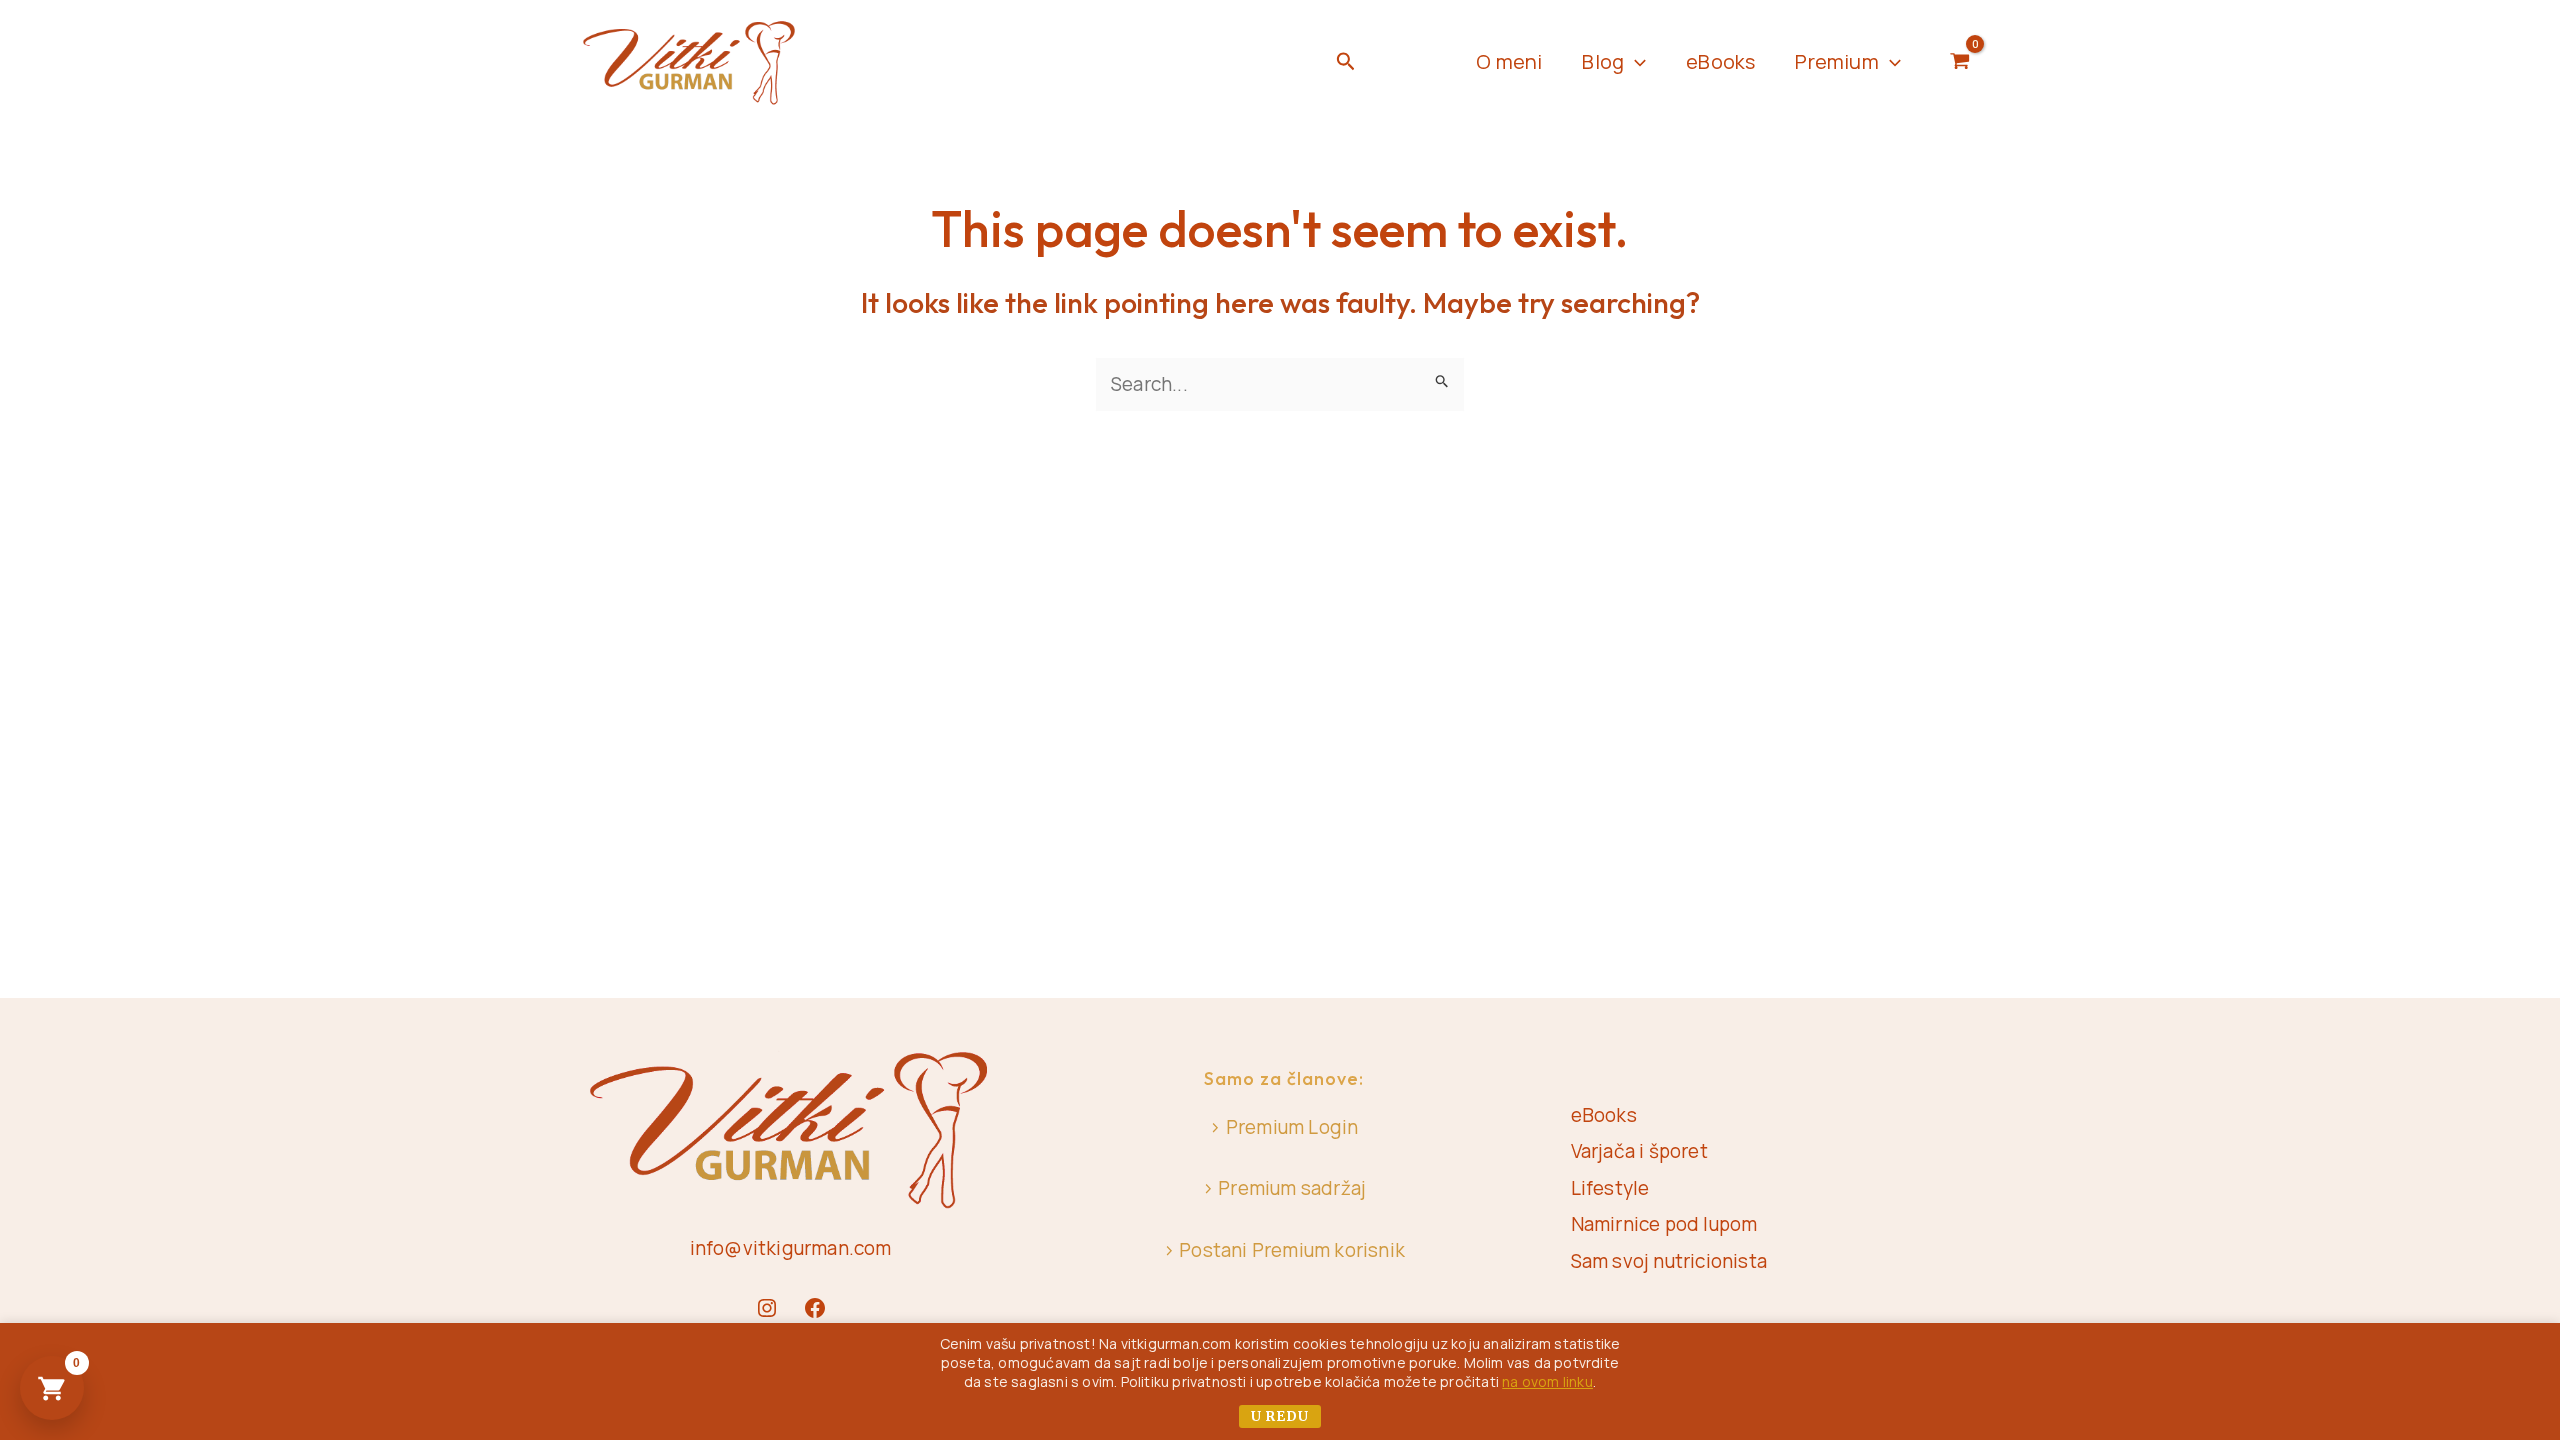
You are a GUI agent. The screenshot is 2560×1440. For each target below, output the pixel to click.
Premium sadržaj (1292, 1188)
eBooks (1720, 61)
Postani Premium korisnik (1292, 1250)
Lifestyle (1610, 1188)
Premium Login (1292, 1127)
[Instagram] (767, 1308)
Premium (1836, 61)
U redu (1280, 1416)
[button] (1346, 62)
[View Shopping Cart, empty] (1960, 62)
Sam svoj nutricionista (1669, 1261)
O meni (1509, 61)
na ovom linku (1547, 1381)
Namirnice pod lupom (1664, 1224)
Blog (1603, 61)
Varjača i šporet (1639, 1151)
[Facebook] (815, 1308)
